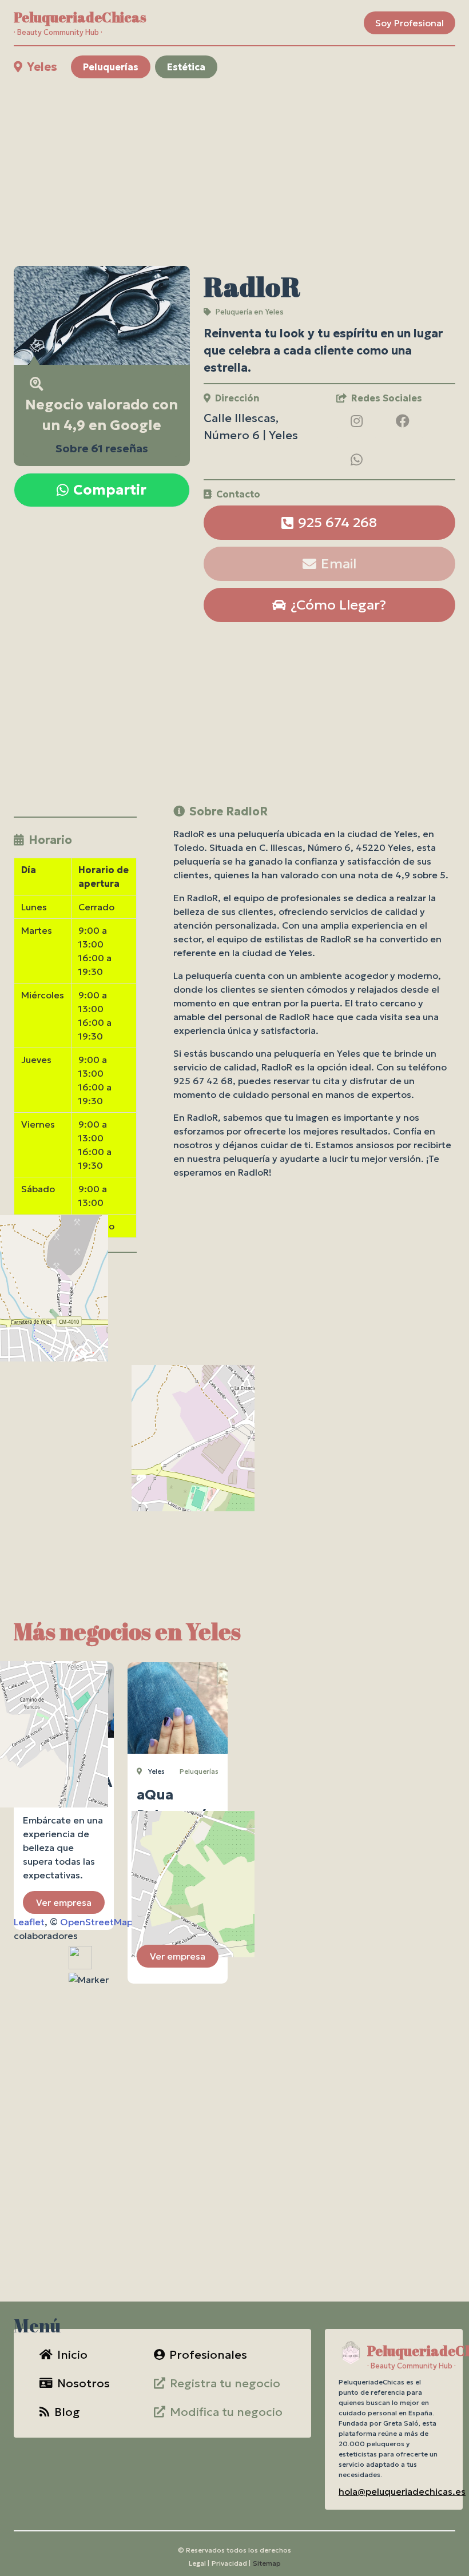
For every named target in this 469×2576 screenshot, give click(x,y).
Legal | (199, 2563)
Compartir (110, 490)
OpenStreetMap (96, 1922)
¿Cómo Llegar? (338, 605)
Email (339, 564)
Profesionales (208, 2355)
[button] (89, 1980)
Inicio (72, 2355)
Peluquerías (111, 67)
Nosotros (84, 2383)
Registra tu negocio (225, 2383)
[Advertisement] (234, 172)
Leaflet (29, 1922)
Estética (186, 67)
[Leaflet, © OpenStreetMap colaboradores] (75, 1360)
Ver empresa (64, 1902)
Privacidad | (231, 2563)
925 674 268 (337, 523)
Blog (67, 2412)
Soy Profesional (410, 23)
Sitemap (267, 2563)
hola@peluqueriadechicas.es (402, 2491)
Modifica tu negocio (226, 2412)
